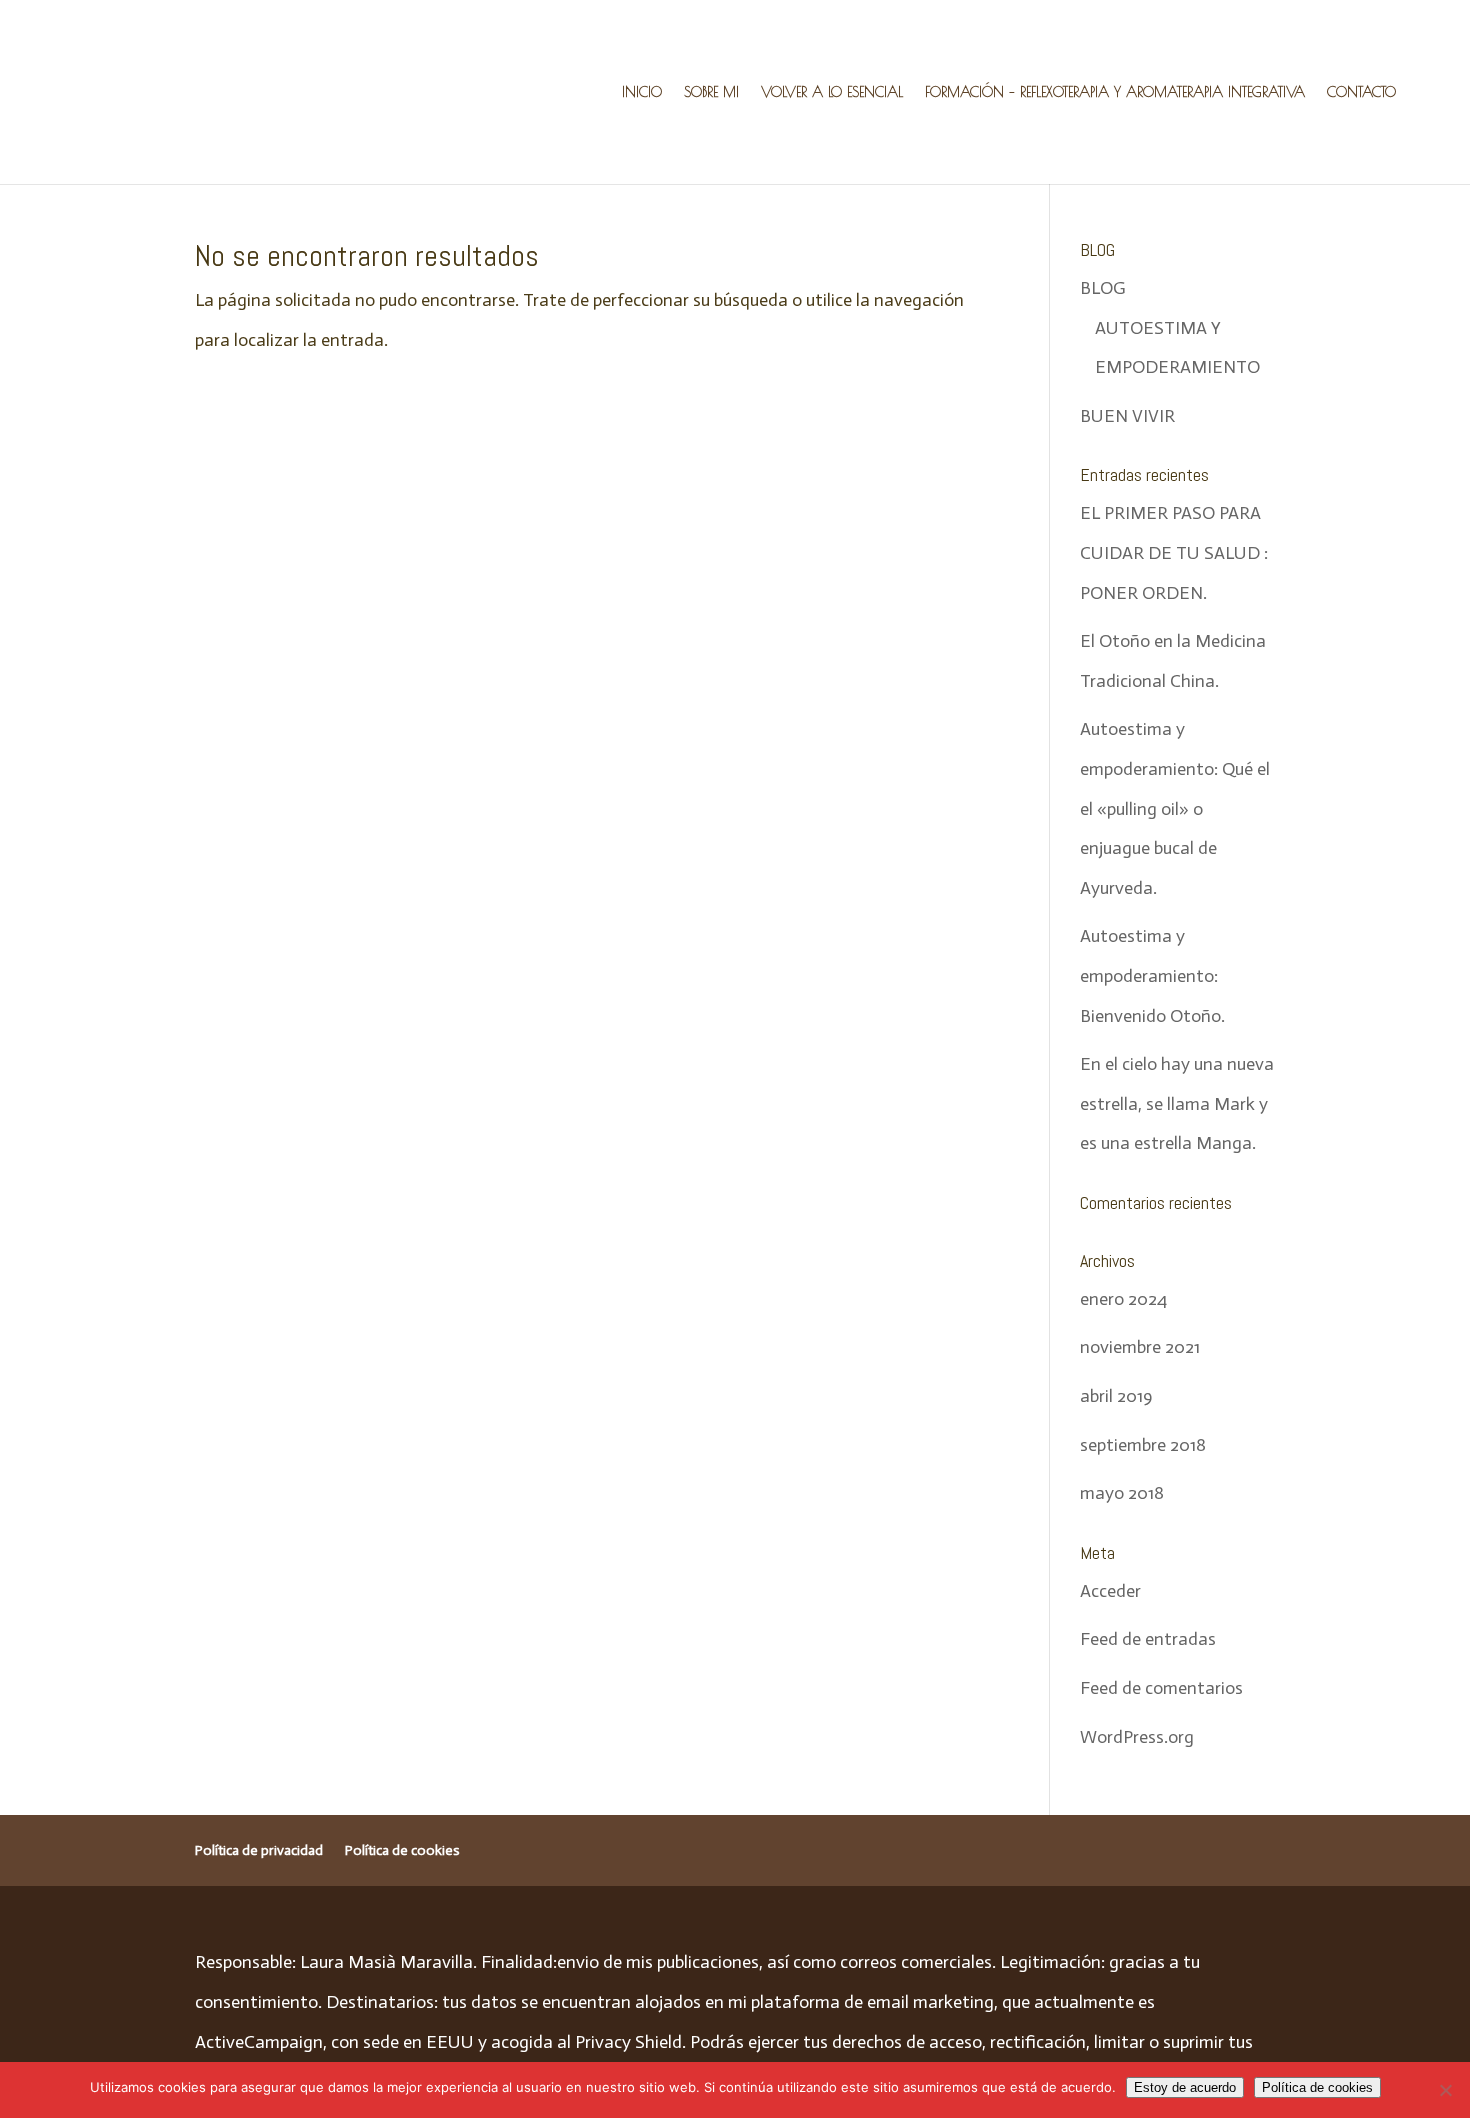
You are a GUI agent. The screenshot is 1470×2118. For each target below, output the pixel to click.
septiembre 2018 (1143, 1445)
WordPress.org (1137, 1737)
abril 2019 (1116, 1396)
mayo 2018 (1122, 1493)
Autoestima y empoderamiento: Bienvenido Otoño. (1152, 975)
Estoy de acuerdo (1185, 2087)
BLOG (1103, 288)
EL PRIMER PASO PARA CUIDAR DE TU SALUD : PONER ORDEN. (1174, 552)
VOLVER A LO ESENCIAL (832, 92)
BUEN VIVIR (1127, 416)
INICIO (642, 92)
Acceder (1110, 1591)
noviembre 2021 (1140, 1347)
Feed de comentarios (1161, 1688)
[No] (1445, 2090)
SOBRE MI (711, 92)
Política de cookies (402, 1850)
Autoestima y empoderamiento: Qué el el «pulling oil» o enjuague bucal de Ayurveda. (1175, 808)
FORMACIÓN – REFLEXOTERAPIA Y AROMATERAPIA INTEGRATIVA (1115, 92)
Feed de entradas (1148, 1639)
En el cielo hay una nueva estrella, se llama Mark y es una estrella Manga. (1177, 1103)
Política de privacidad (259, 1850)
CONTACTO (1361, 92)
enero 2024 (1123, 1299)
